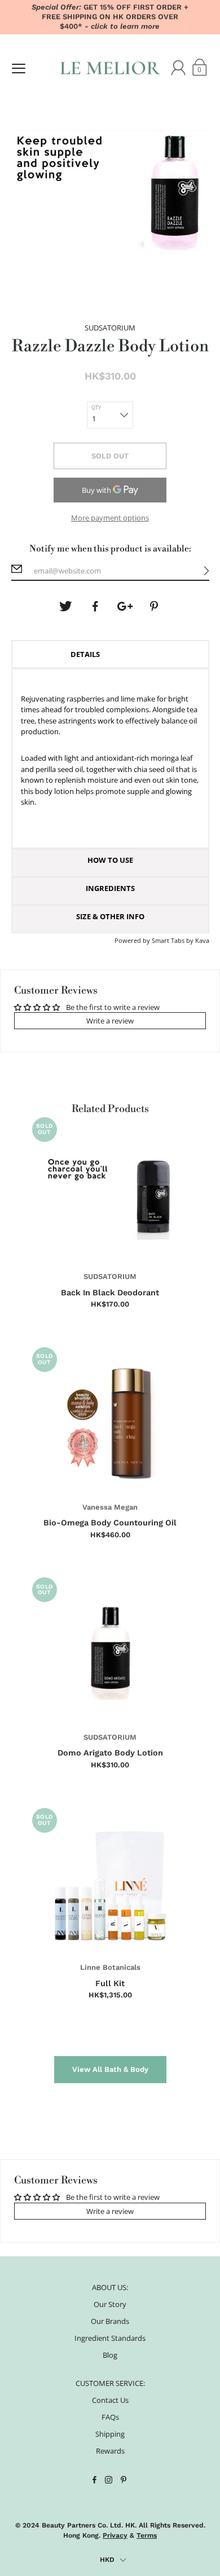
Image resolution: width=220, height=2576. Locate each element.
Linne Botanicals (110, 1967)
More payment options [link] (110, 518)
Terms (147, 2535)
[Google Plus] (125, 606)
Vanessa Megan (110, 1507)
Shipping (110, 2434)
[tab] (110, 654)
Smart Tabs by (173, 940)
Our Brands (110, 2321)
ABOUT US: (110, 2287)
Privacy (115, 2535)
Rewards (110, 2451)
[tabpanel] (110, 758)
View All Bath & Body (110, 2069)
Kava (202, 940)
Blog (110, 2355)
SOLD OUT (110, 456)
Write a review (110, 1021)
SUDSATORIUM (110, 1276)
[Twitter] (65, 606)
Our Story (110, 2304)
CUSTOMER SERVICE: (110, 2383)
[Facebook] (95, 606)
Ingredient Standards (110, 2338)
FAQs (110, 2417)
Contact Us (110, 2400)
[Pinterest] (155, 606)
